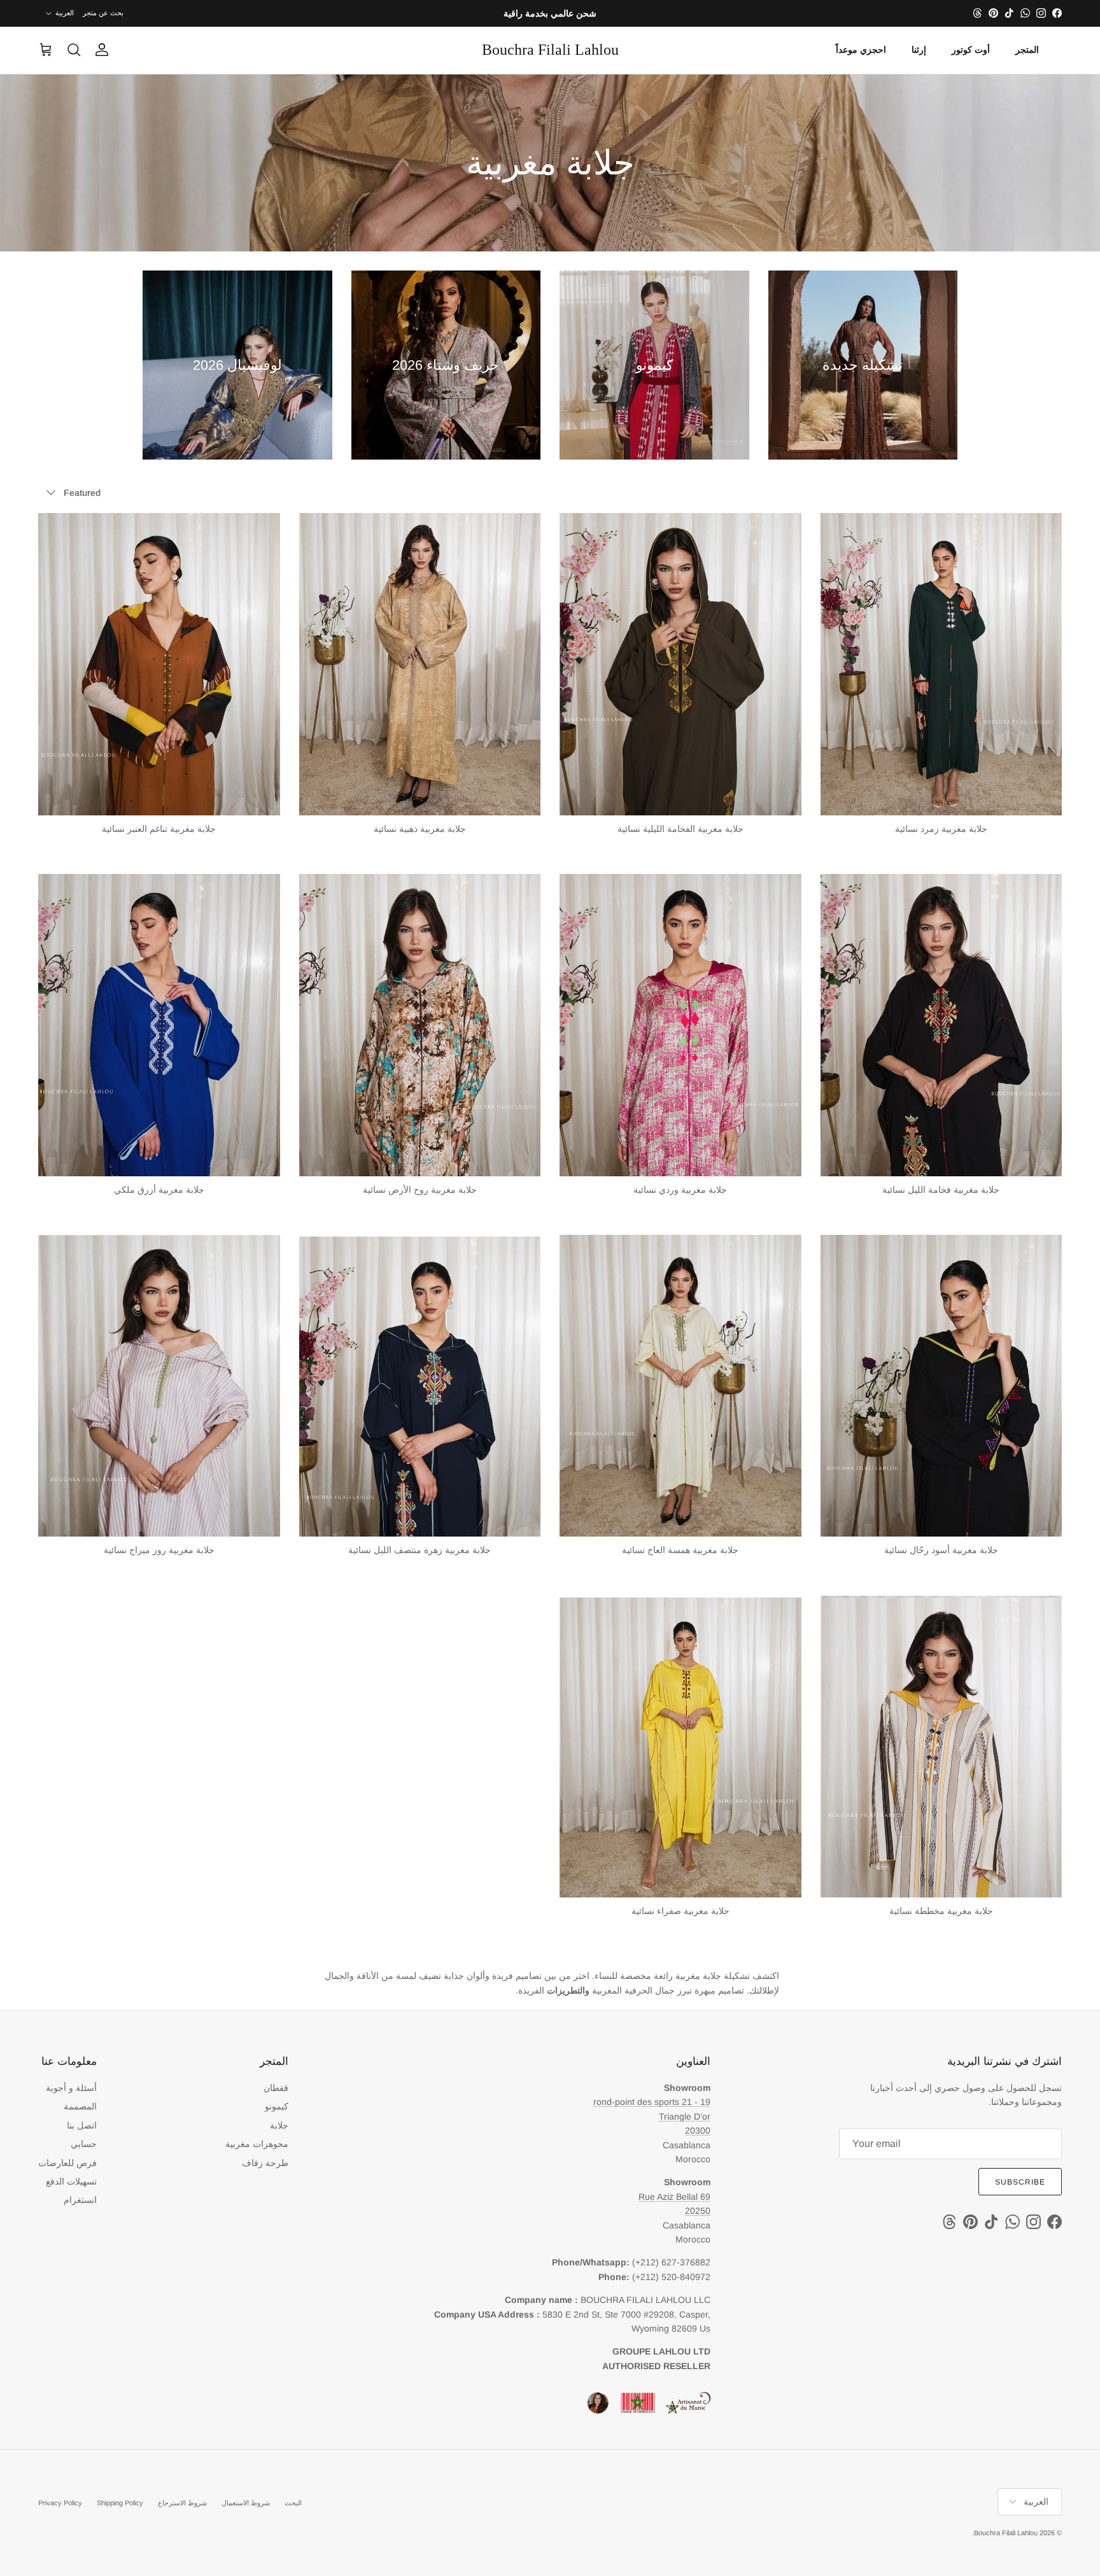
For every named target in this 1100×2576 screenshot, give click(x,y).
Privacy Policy (60, 2503)
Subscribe (1020, 2182)
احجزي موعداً (861, 50)
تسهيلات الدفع (71, 2181)
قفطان (276, 2088)
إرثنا (919, 50)
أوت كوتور (971, 50)
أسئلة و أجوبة (71, 2088)
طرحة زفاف (265, 2163)
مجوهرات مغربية (257, 2144)
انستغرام (80, 2200)
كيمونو (277, 2106)
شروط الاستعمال (246, 2503)
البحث (293, 2503)
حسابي (84, 2144)
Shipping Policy (120, 2503)
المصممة (80, 2106)
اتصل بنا (82, 2125)
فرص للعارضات (67, 2163)
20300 (698, 2130)
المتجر (1027, 50)
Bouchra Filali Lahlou (1006, 2533)
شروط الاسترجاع (182, 2503)
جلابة (279, 2125)
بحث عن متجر (103, 13)
